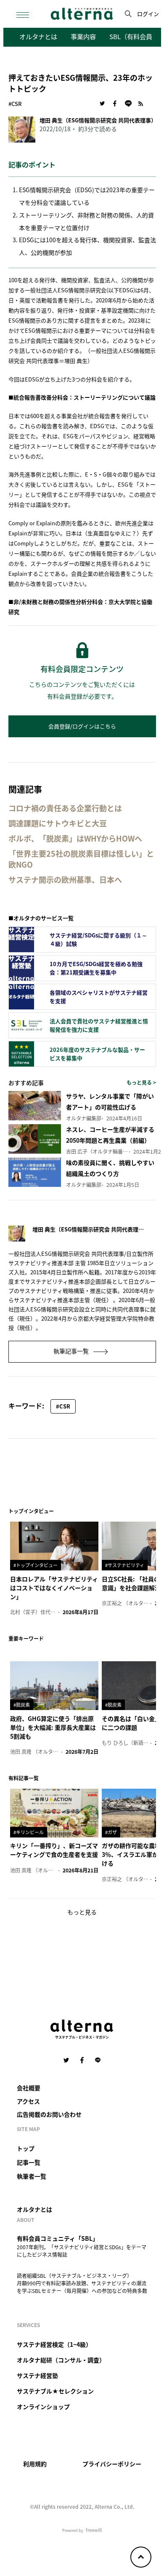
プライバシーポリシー (112, 2464)
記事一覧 (29, 2162)
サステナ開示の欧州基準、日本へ (65, 880)
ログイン (148, 14)
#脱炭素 (22, 1705)
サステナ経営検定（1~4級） (54, 2344)
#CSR (15, 104)
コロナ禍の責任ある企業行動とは (65, 808)
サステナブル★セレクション (55, 2391)
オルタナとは (38, 36)
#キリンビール (29, 1832)
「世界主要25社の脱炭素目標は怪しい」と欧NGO (81, 859)
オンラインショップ (43, 2407)
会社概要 (29, 2088)
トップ (26, 2148)
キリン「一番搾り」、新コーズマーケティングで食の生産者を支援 (54, 1850)
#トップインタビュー (36, 1565)
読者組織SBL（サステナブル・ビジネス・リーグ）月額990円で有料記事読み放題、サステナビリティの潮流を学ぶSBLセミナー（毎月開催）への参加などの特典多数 (82, 2283)
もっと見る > (141, 1082)
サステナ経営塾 (37, 2375)
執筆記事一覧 (72, 1351)
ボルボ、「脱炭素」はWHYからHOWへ (75, 838)
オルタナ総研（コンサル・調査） (61, 2360)
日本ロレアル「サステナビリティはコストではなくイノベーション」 (54, 1588)
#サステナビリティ (125, 1565)
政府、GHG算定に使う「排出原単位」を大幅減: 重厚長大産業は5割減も (53, 1727)
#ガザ (111, 1832)
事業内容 (83, 36)
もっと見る (82, 1912)
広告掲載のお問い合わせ (49, 2114)
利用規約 (35, 2464)
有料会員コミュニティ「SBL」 (58, 2238)
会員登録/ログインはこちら (82, 726)
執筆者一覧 (32, 2176)
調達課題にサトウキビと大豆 (58, 823)
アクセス (28, 2101)
